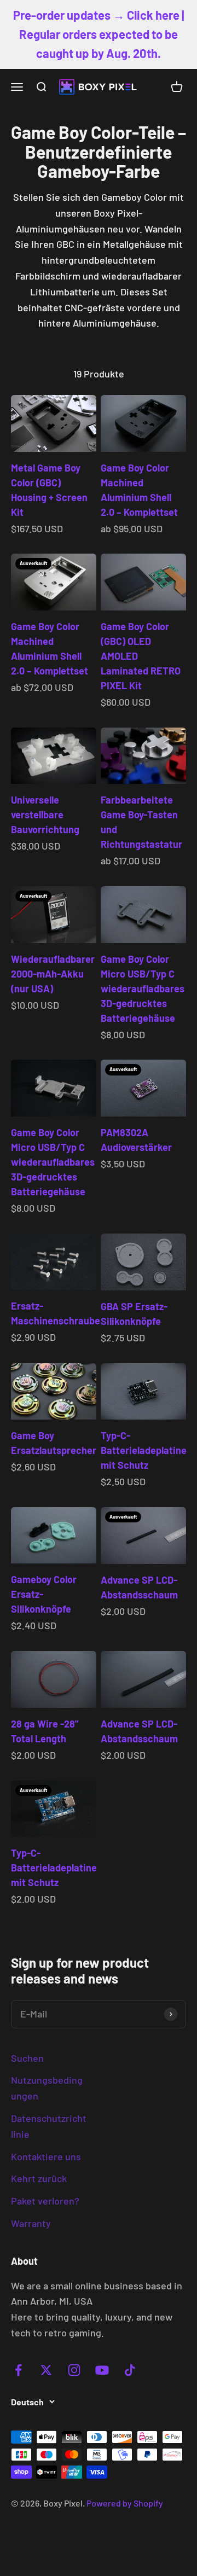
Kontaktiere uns (46, 2156)
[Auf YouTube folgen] (102, 2370)
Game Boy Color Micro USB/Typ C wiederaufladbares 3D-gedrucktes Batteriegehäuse (143, 988)
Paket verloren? (45, 2201)
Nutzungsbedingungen (47, 2088)
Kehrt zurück (39, 2178)
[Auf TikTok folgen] (130, 2370)
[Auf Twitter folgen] (46, 2370)
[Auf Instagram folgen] (74, 2370)
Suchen (27, 2058)
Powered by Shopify (125, 2503)
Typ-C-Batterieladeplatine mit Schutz (144, 1450)
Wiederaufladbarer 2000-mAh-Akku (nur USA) (53, 974)
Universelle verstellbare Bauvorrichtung (45, 815)
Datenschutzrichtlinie (49, 2126)
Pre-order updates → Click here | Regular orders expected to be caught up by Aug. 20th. (99, 34)
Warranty (31, 2223)
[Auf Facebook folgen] (18, 2370)
